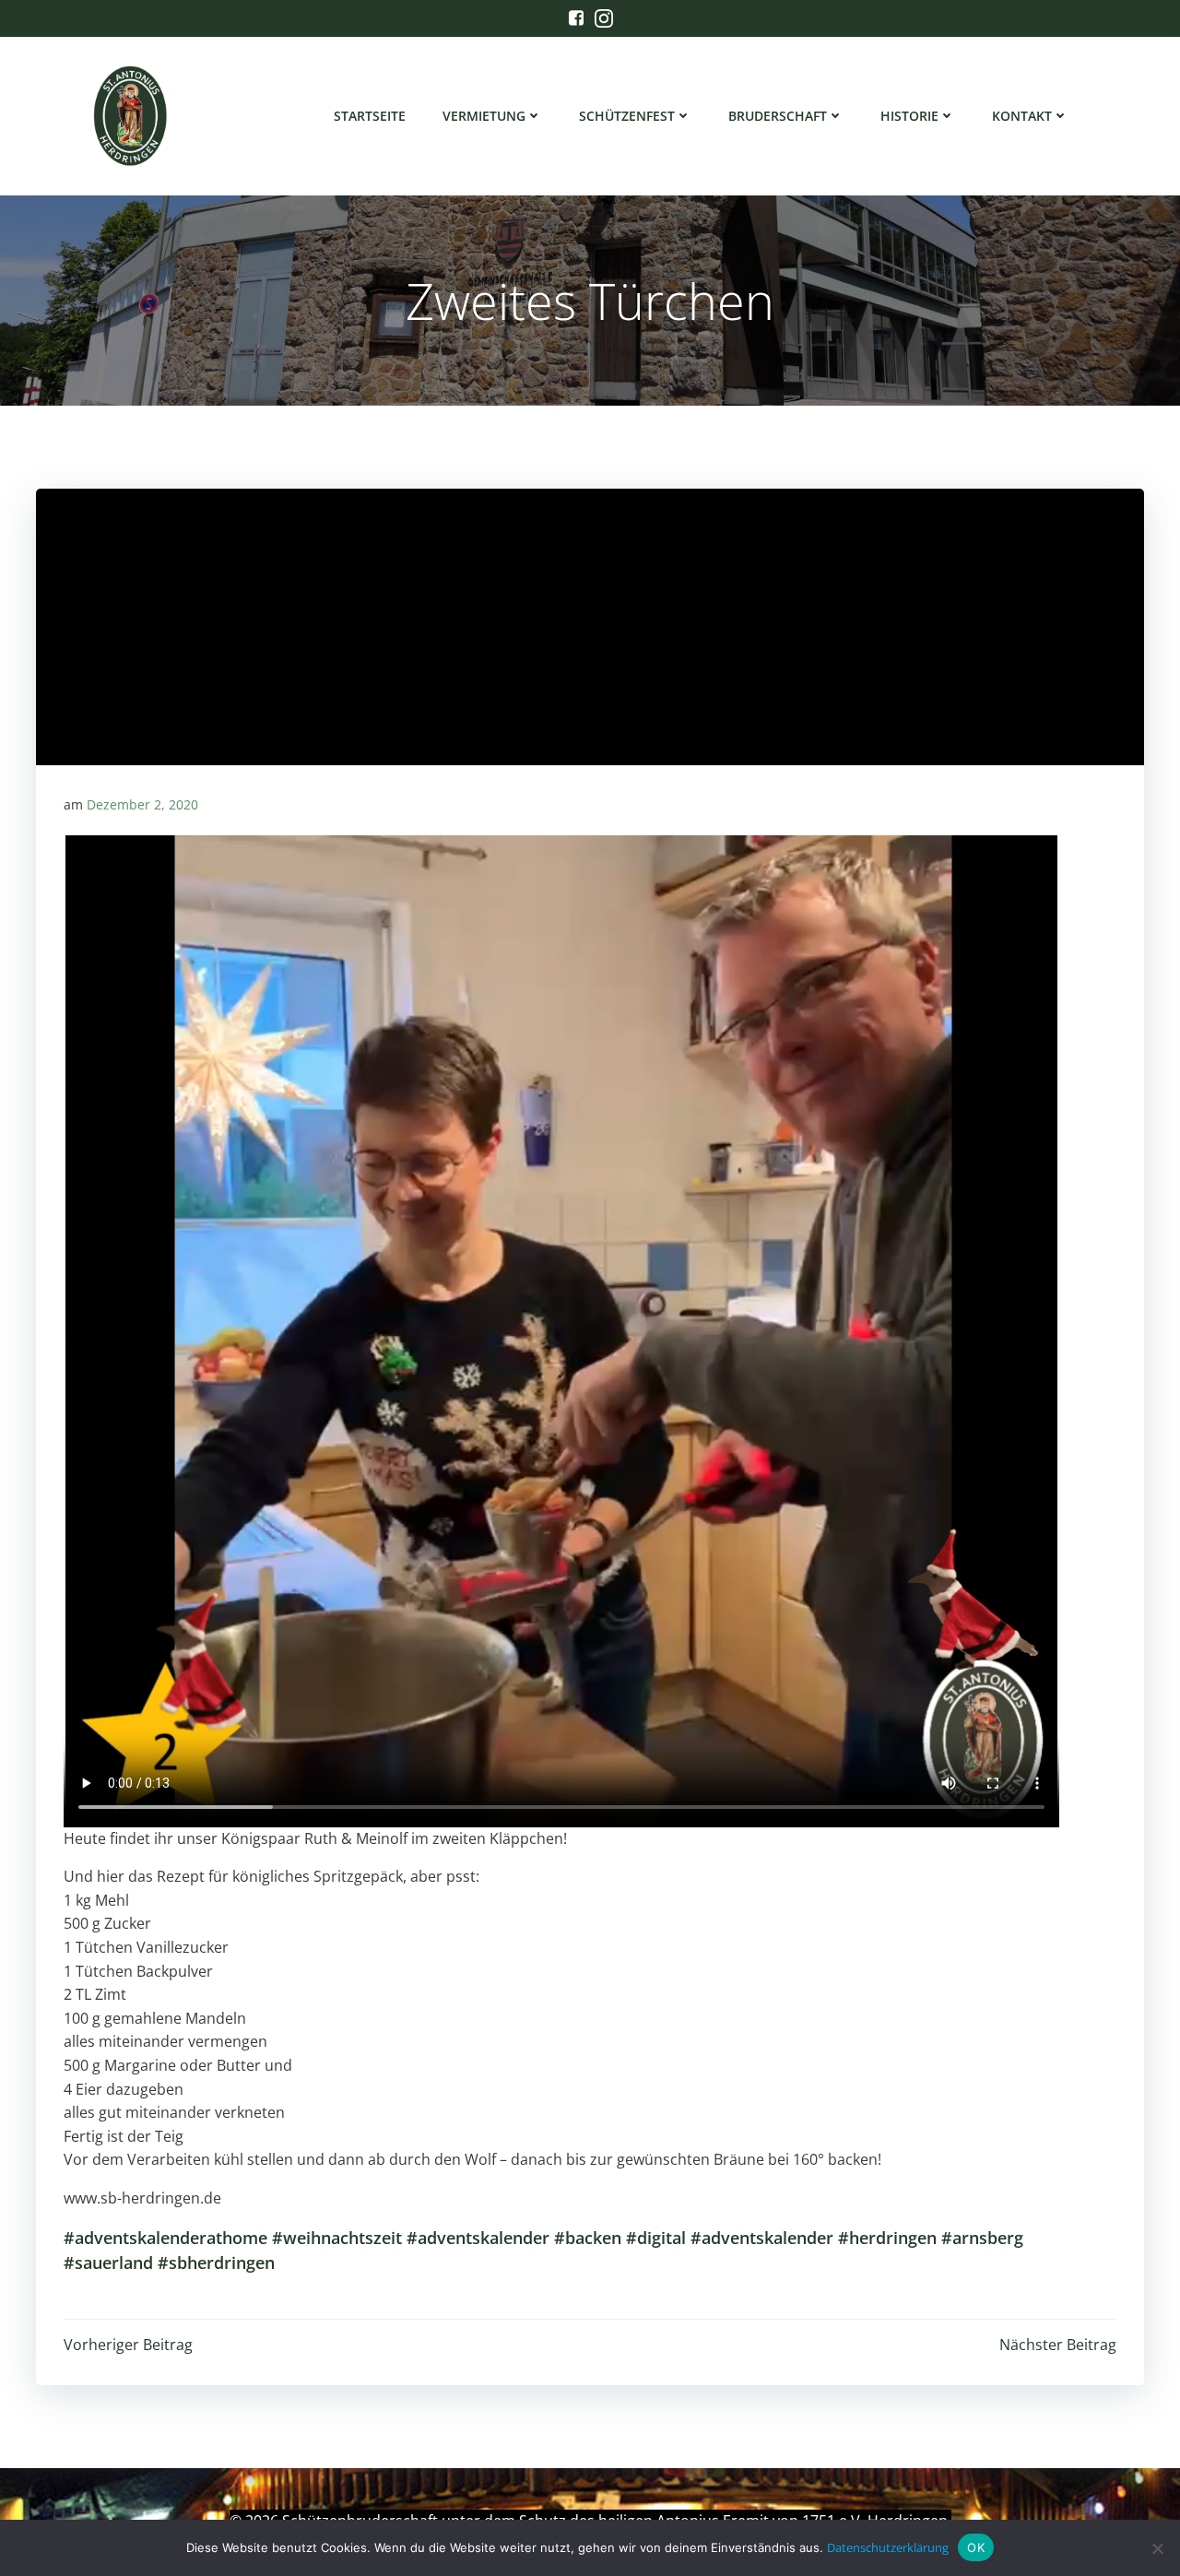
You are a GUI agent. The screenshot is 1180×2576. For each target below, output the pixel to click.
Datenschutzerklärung (888, 2547)
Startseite (370, 116)
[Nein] (1157, 2548)
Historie (909, 116)
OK (976, 2547)
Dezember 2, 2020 (142, 804)
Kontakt (1022, 116)
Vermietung (484, 116)
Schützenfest (627, 116)
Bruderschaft (778, 116)
